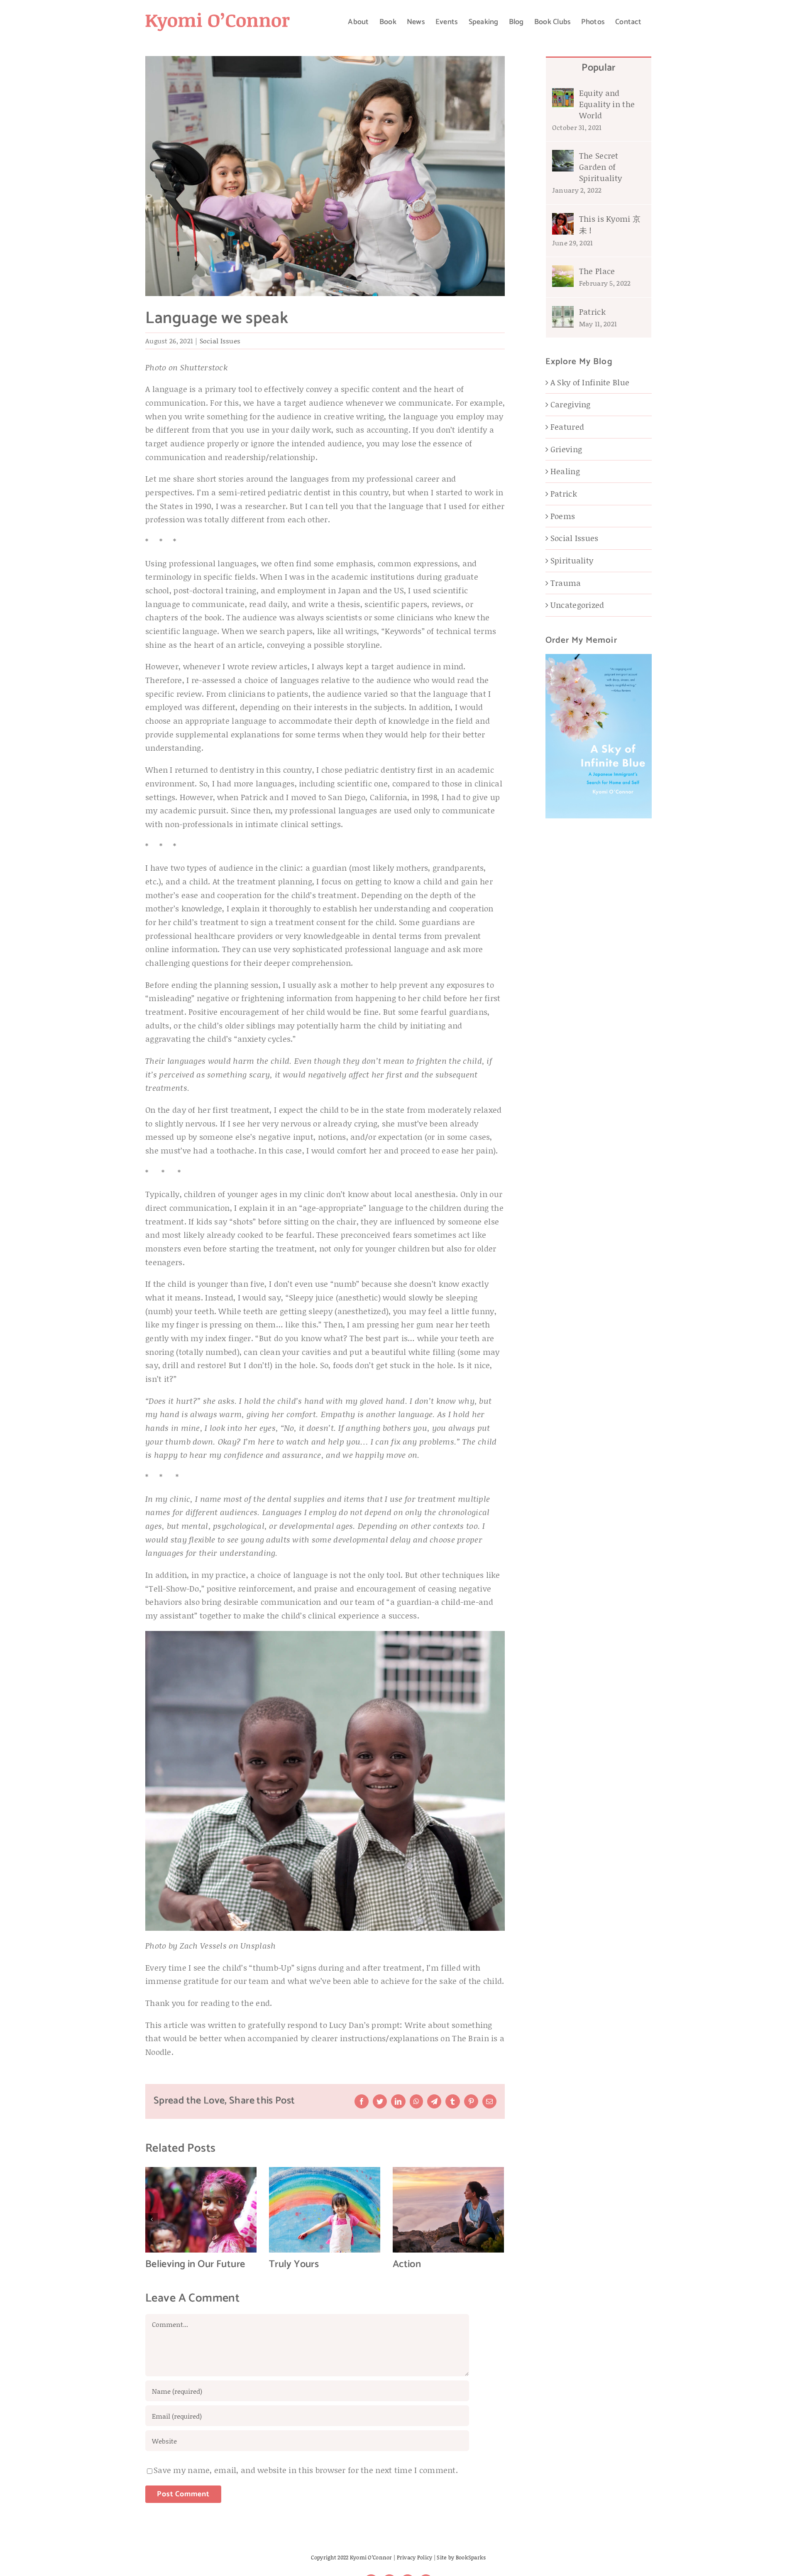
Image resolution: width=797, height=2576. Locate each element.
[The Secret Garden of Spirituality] (563, 156)
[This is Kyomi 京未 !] (563, 219)
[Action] (448, 2209)
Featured (567, 427)
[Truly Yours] (325, 2209)
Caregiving (571, 404)
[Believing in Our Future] (201, 2209)
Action (407, 2264)
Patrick (592, 312)
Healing (565, 471)
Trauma (566, 583)
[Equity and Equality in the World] (563, 94)
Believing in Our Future (195, 2264)
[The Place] (563, 272)
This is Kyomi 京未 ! (610, 224)
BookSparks (471, 2557)
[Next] (498, 2219)
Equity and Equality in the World (607, 104)
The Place (597, 271)
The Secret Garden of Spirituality (600, 167)
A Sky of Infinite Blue (590, 382)
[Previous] (152, 2219)
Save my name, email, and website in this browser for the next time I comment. (306, 2470)
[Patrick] (563, 312)
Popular (599, 68)
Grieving (566, 449)
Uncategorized (577, 605)
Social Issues (220, 341)
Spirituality (572, 560)
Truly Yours (294, 2264)
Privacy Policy (415, 2557)
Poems (563, 516)
